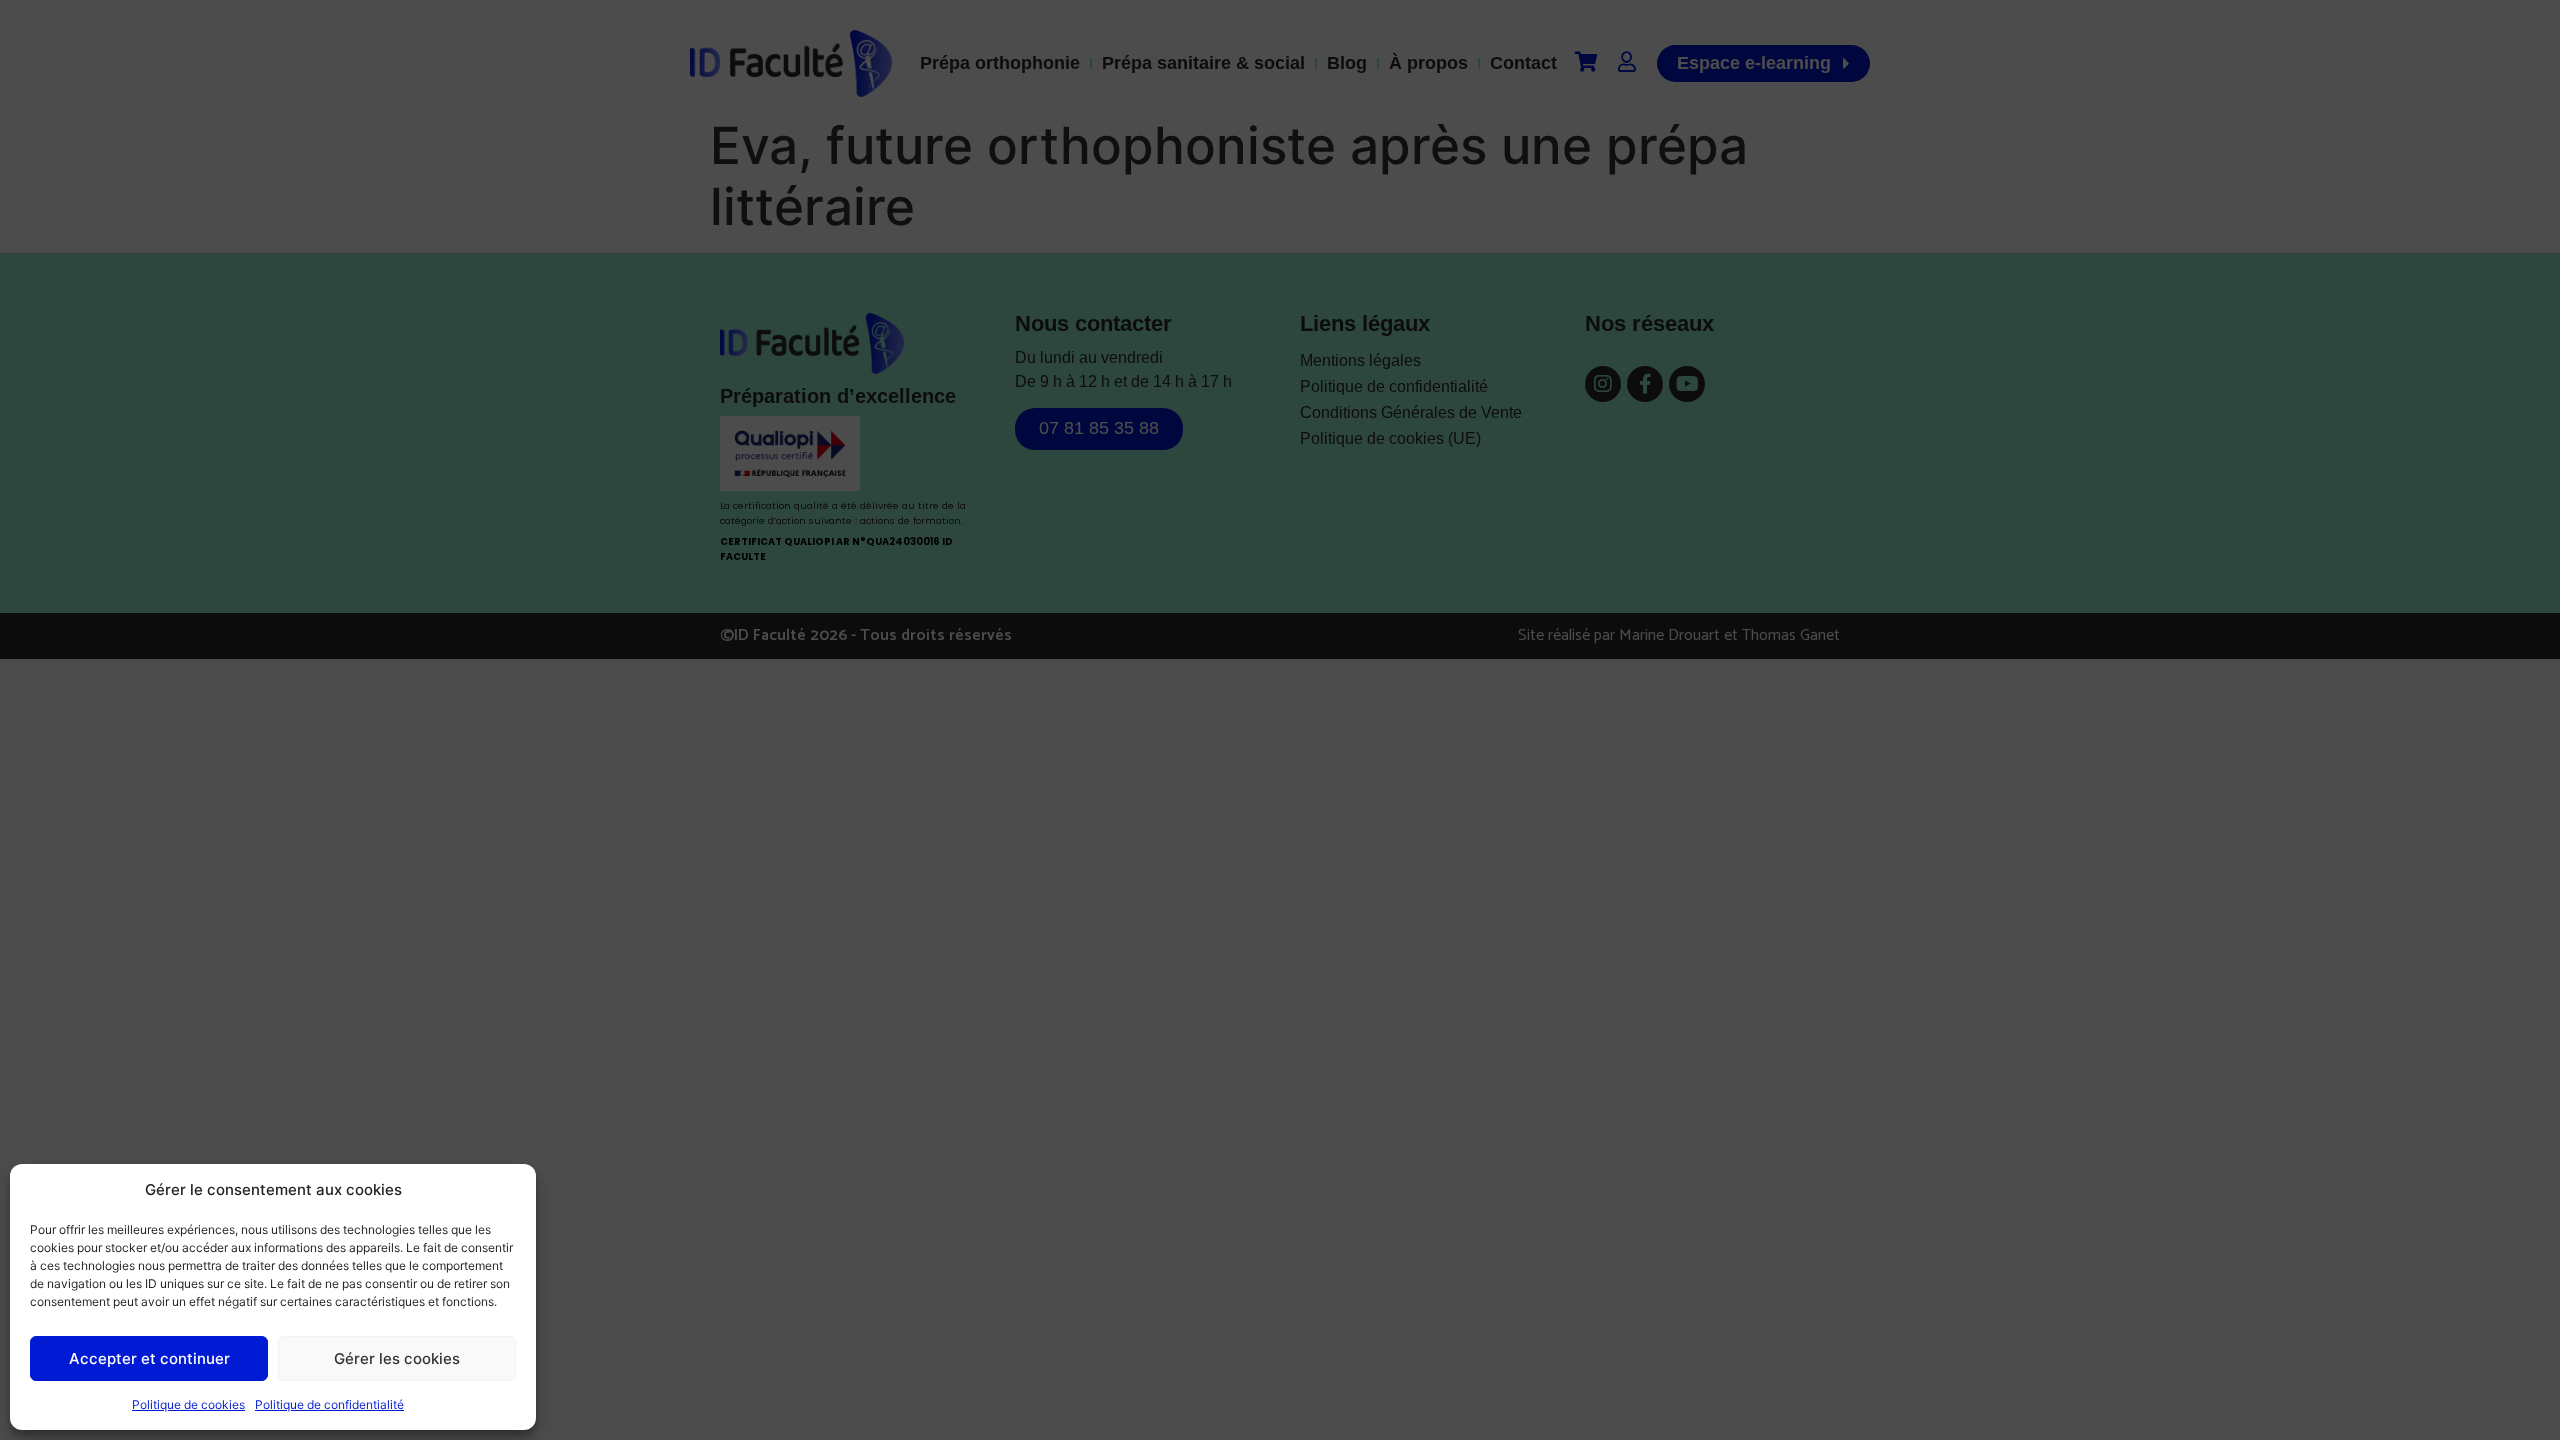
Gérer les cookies (397, 1358)
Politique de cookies (188, 1404)
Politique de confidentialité (329, 1404)
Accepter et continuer (149, 1358)
